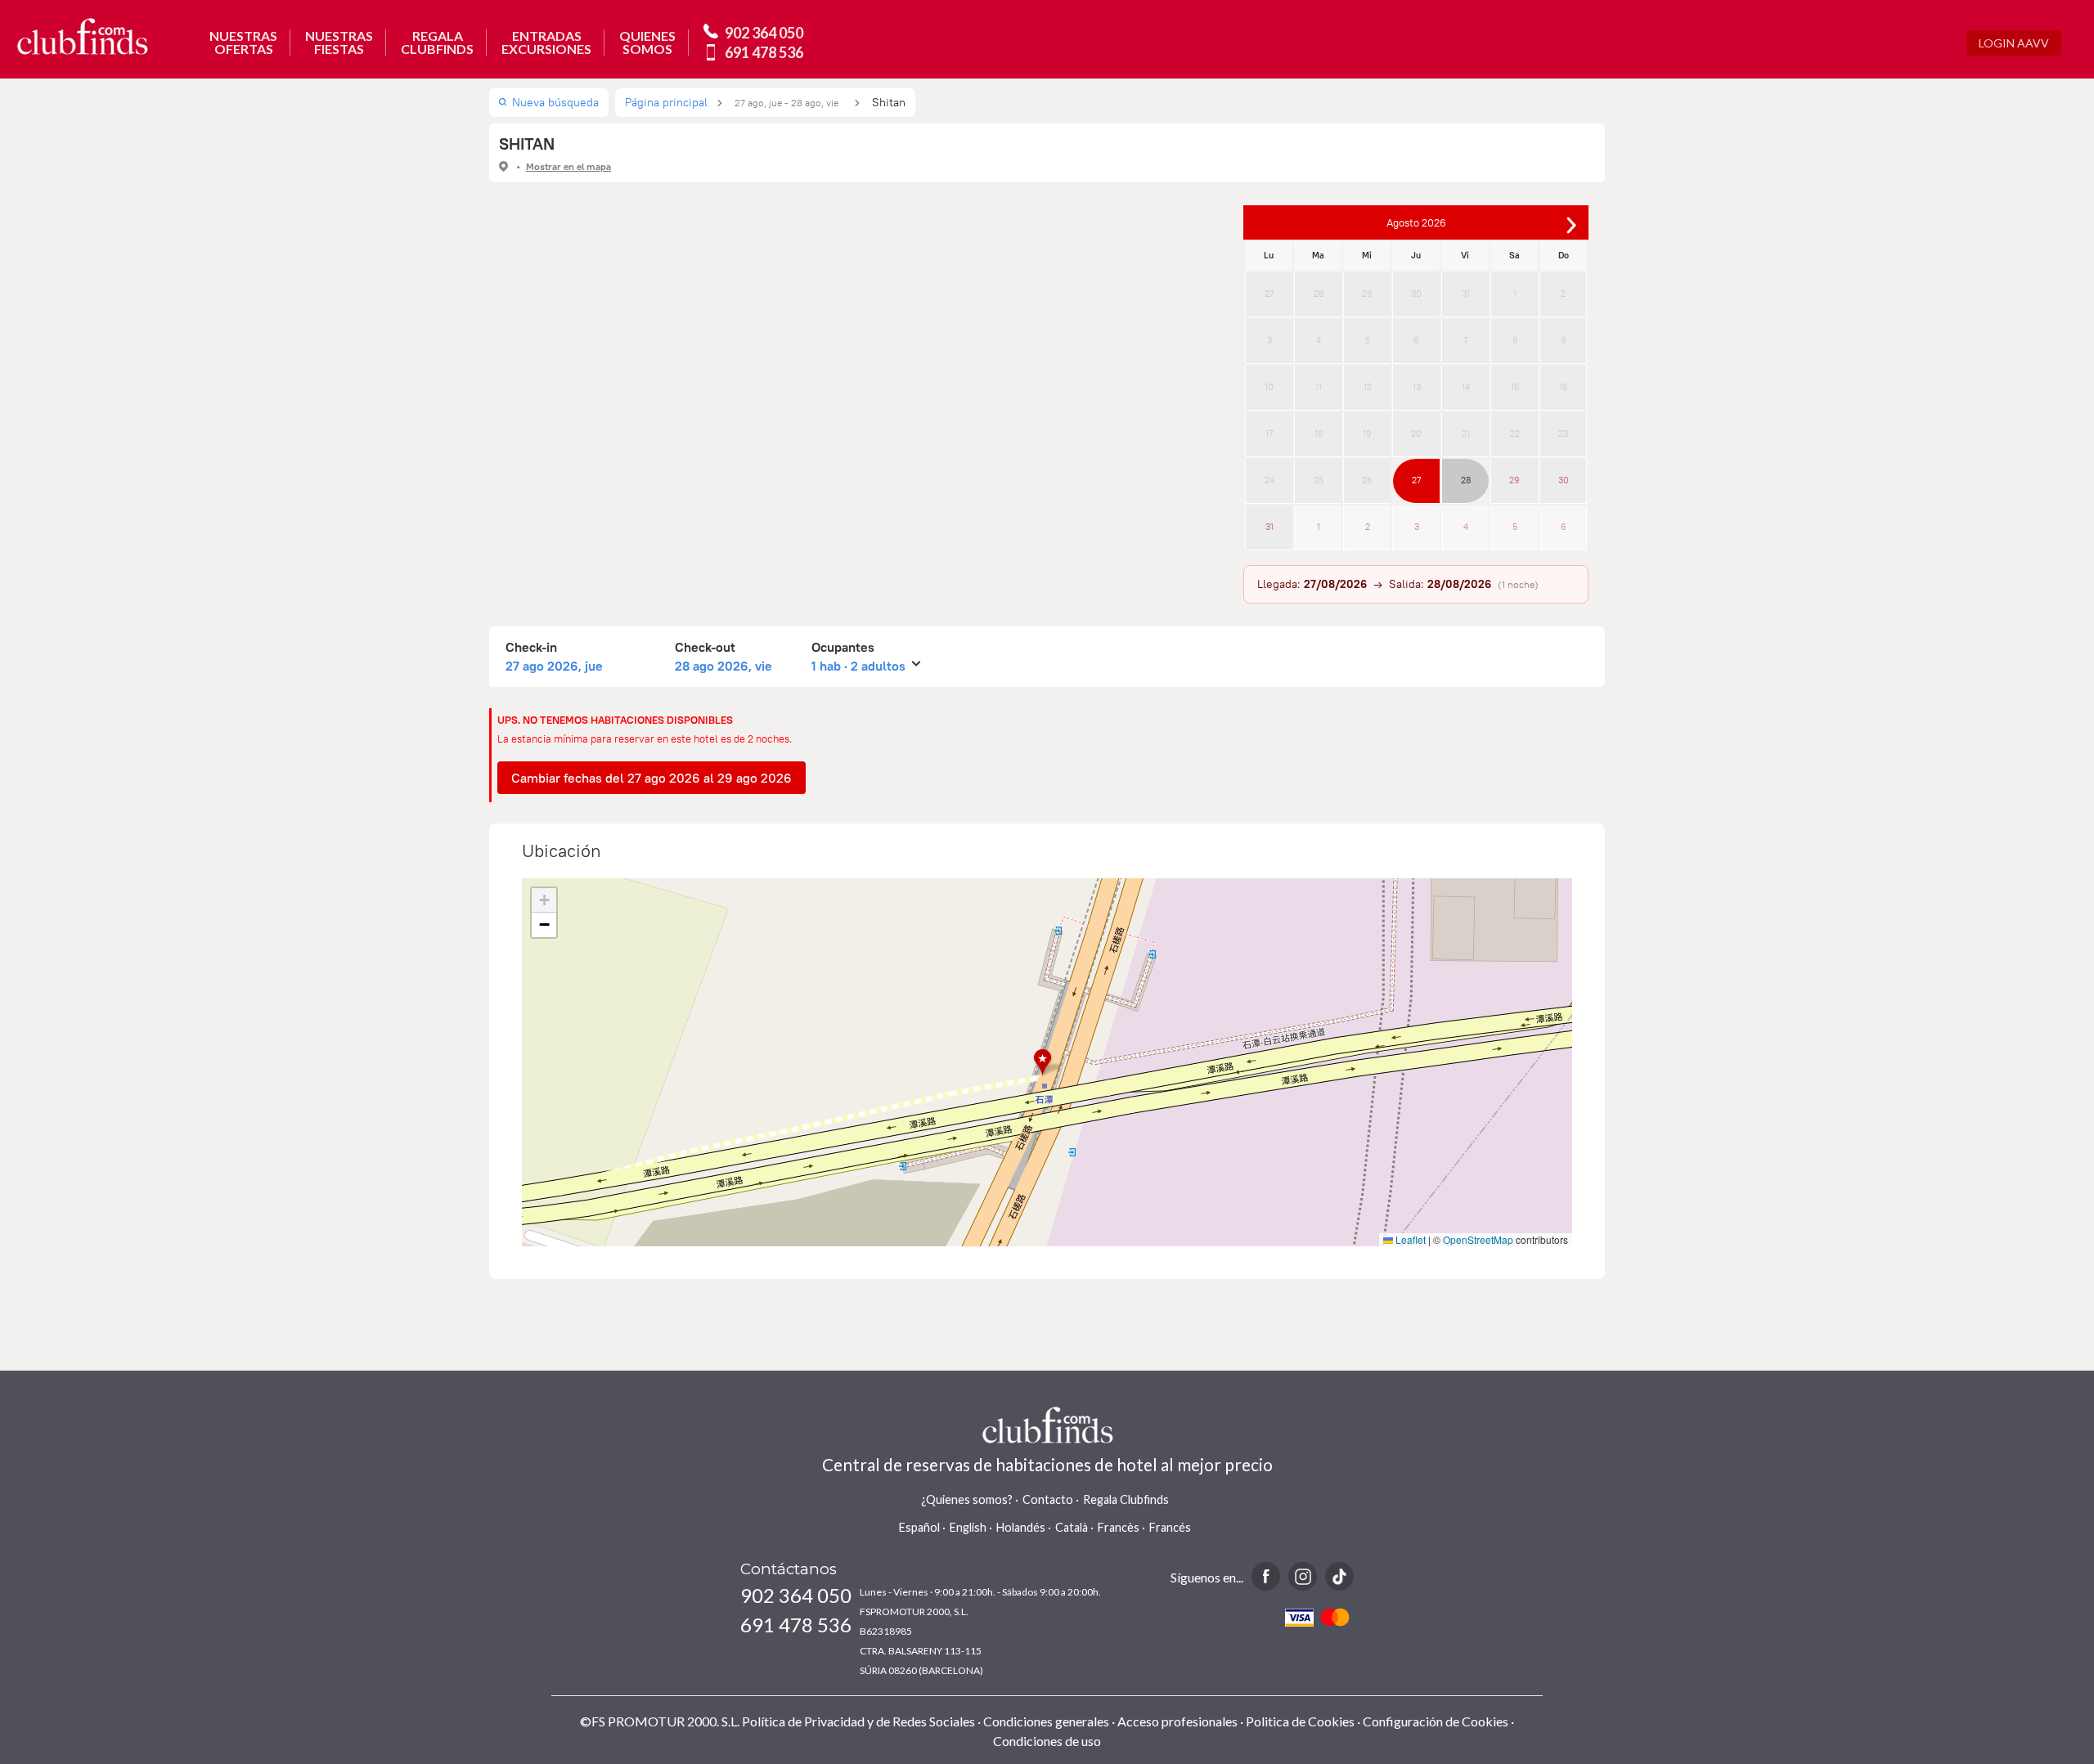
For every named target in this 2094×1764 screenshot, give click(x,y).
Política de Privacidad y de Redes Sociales (858, 1721)
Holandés (1021, 1527)
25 (1319, 480)
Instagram (1303, 1576)
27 (1269, 294)
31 (1466, 294)
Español (919, 1527)
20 (1416, 433)
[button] (1047, 1063)
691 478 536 (764, 52)
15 (1515, 387)
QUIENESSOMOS (647, 43)
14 (1466, 387)
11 (1319, 387)
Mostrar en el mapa (568, 166)
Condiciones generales (1046, 1721)
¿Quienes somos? (967, 1499)
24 (1269, 480)
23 (1563, 433)
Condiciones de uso (1047, 1741)
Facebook (1266, 1576)
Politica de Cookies (1300, 1721)
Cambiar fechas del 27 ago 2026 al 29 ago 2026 (652, 778)
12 (1368, 387)
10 (1269, 387)
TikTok (1339, 1576)
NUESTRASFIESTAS (339, 43)
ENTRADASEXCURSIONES (546, 43)
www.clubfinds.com (82, 36)
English (968, 1527)
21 (1466, 433)
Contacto (1048, 1499)
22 (1515, 433)
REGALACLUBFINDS (437, 43)
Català (1072, 1527)
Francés (1170, 1527)
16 (1564, 387)
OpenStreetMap (1478, 1239)
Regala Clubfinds (1126, 1499)
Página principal (666, 102)
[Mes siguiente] (1571, 225)
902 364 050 (764, 33)
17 (1269, 433)
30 (1416, 294)
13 (1417, 387)
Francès (1119, 1527)
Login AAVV (2014, 43)
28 (1319, 294)
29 (1367, 294)
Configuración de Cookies (1436, 1721)
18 (1319, 433)
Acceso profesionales (1177, 1721)
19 (1367, 433)
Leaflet (1409, 1239)
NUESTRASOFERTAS (243, 43)
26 (1367, 480)
